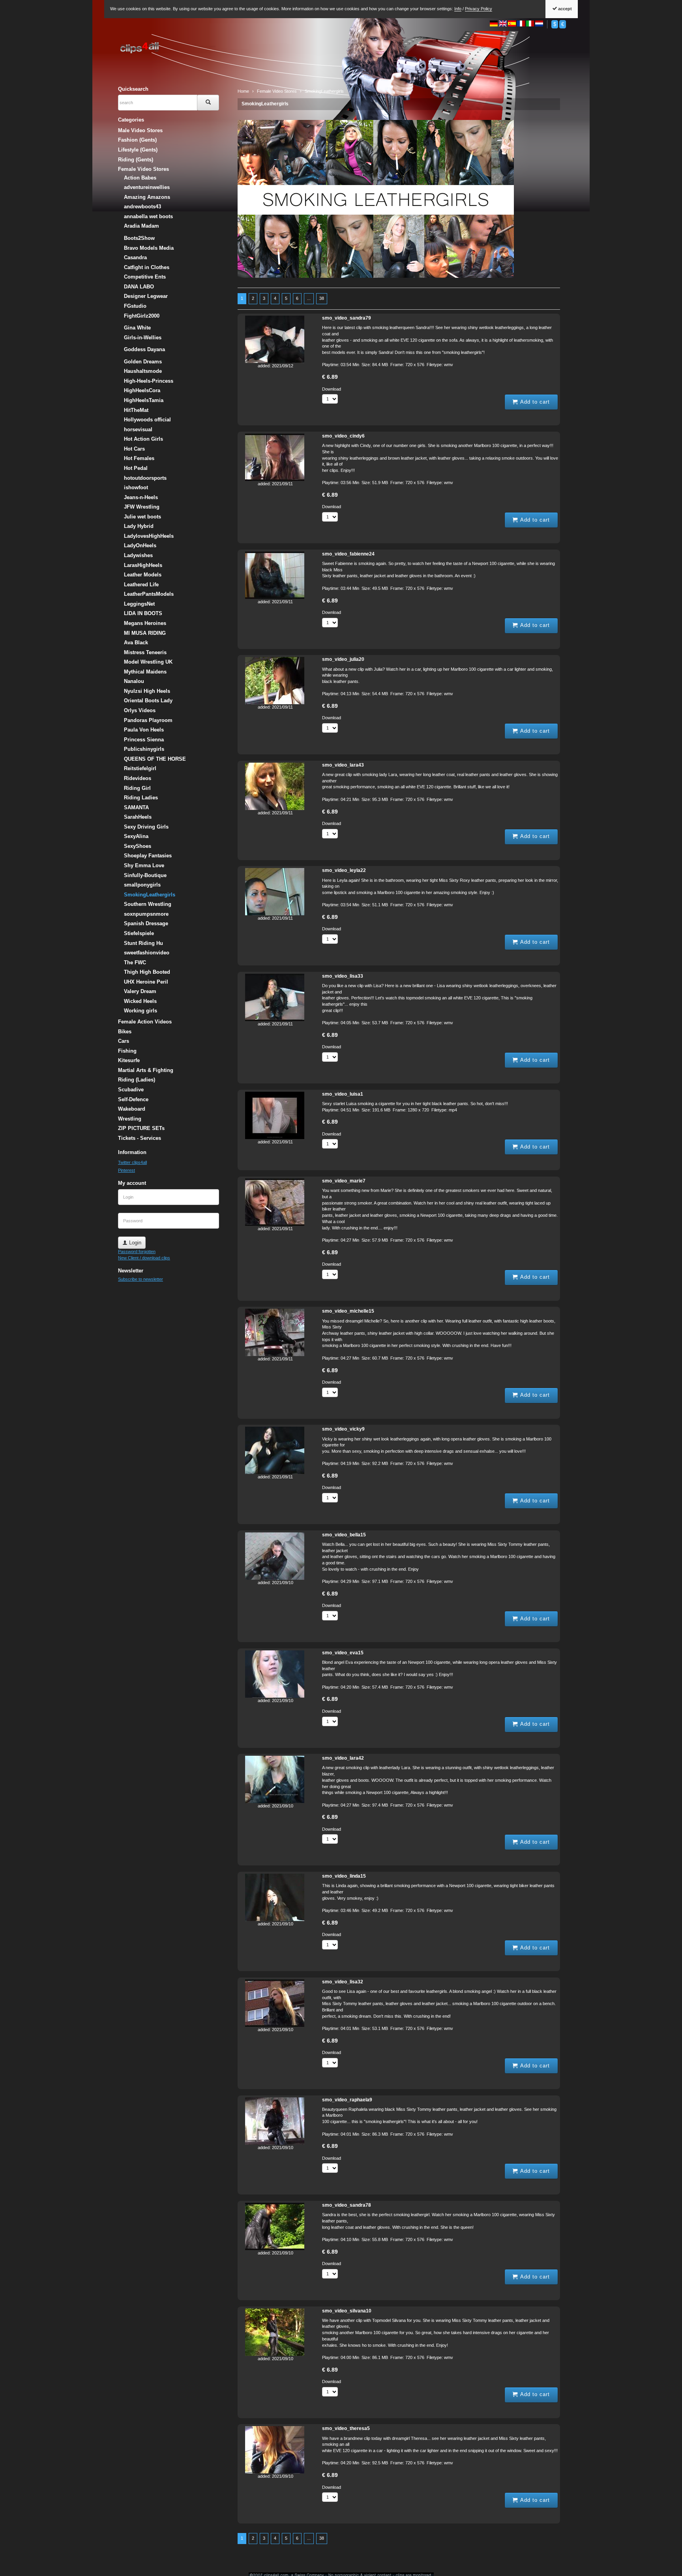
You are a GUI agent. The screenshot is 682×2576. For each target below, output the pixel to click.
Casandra (135, 257)
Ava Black (136, 643)
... (309, 298)
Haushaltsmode (143, 371)
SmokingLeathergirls (265, 104)
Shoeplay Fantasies (148, 856)
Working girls (141, 1011)
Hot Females (139, 458)
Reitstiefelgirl (140, 768)
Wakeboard (132, 1109)
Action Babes (140, 178)
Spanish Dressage (146, 923)
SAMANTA (136, 807)
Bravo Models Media (149, 248)
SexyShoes (138, 846)
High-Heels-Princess (149, 381)
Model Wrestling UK (148, 662)
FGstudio (135, 306)
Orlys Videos (140, 710)
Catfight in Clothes (147, 267)
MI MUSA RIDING (145, 633)
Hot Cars (134, 449)
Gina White (137, 328)
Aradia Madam (141, 226)
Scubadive (131, 1090)
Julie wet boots (142, 517)
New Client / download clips (144, 1258)
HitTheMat (136, 410)
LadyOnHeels (140, 545)
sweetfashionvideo (147, 953)
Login (134, 1243)
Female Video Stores (143, 169)
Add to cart (534, 402)
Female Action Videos (145, 1022)
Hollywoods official (147, 420)
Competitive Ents (145, 277)
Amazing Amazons (147, 197)
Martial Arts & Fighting (146, 1070)
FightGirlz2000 (142, 316)
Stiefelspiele (139, 933)
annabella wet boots (148, 216)
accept (564, 9)
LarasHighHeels (143, 565)
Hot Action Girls (143, 439)
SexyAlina (136, 836)
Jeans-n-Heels (141, 497)
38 (322, 298)
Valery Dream (140, 991)
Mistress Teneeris (145, 652)
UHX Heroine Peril (146, 982)
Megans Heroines (145, 623)
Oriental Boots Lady (148, 701)
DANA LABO (139, 287)
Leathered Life (141, 585)
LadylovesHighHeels (149, 536)
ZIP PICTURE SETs (141, 1128)
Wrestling (130, 1119)
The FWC (135, 962)
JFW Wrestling (142, 507)
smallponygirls (142, 885)
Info (458, 9)
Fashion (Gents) (137, 140)
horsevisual (138, 429)
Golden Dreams (143, 362)
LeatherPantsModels (149, 594)
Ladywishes (138, 555)
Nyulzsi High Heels (147, 691)
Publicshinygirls (144, 749)
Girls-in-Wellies (143, 338)
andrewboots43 (142, 207)
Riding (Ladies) (137, 1080)
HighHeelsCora (142, 390)
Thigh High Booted (147, 972)
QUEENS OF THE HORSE (155, 759)
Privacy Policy (479, 9)
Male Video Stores (140, 130)
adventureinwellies (147, 187)
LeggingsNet (139, 604)
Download (332, 389)
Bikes (125, 1032)
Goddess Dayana (144, 349)
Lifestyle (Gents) (138, 150)
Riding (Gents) (136, 160)
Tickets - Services (140, 1138)
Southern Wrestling (148, 904)
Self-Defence (133, 1099)
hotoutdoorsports (145, 478)
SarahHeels (138, 817)
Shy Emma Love (144, 865)
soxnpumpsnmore (146, 914)
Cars (124, 1041)
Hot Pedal (136, 468)
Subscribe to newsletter (141, 1279)
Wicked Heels (140, 1001)
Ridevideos (138, 778)
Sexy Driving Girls (146, 827)
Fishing (127, 1051)
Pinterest (126, 1170)
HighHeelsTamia (144, 400)
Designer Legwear (146, 296)
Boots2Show (139, 238)
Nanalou (134, 681)
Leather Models (143, 575)
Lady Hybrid (139, 526)
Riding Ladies (141, 798)
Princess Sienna (144, 740)
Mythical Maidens (145, 672)
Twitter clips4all (132, 1162)
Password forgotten (137, 1252)
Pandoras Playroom (148, 720)
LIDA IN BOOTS (143, 613)
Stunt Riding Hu (143, 943)
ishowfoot (136, 487)
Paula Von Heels (144, 730)
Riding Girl (137, 788)
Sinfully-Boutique (145, 875)
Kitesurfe (129, 1060)
